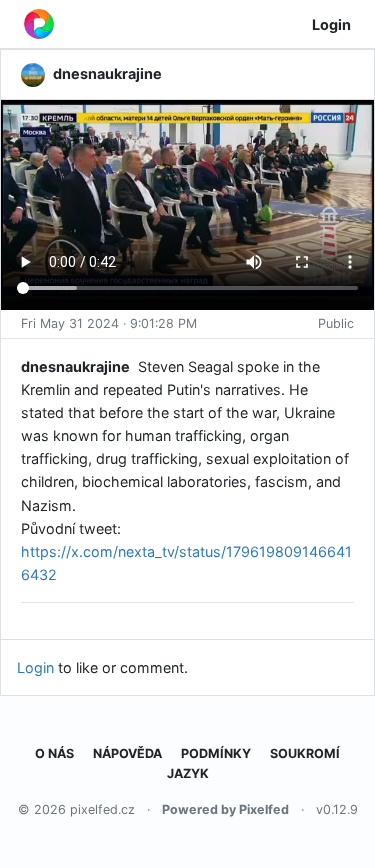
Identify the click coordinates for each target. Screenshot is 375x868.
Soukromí (305, 753)
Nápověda (127, 753)
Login (331, 24)
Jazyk (188, 773)
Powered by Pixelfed (225, 809)
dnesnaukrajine (75, 366)
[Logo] (39, 24)
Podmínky (216, 753)
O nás (54, 753)
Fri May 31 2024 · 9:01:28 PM (109, 323)
